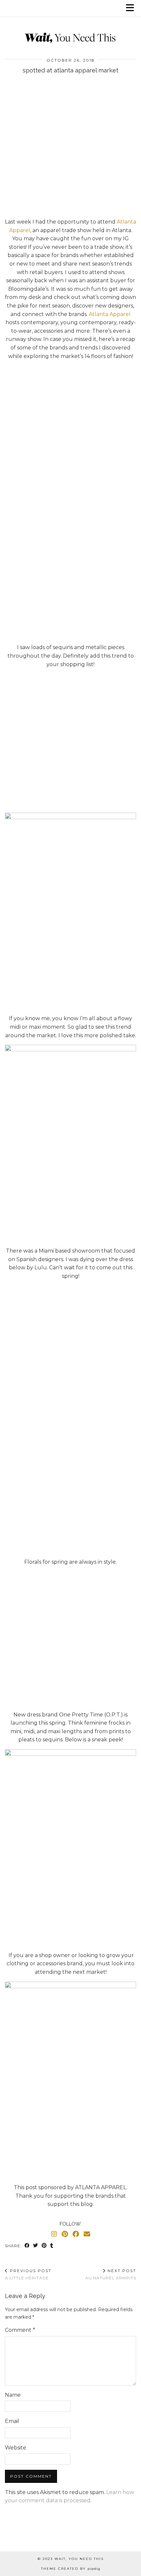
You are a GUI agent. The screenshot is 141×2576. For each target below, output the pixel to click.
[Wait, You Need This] (70, 25)
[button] (132, 8)
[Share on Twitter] (36, 2246)
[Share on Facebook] (27, 2246)
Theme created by (71, 2569)
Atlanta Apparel (110, 314)
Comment (20, 2330)
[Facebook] (76, 2234)
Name (13, 2395)
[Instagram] (54, 2234)
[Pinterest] (65, 2234)
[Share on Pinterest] (44, 2246)
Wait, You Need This (79, 2559)
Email (12, 2421)
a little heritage (28, 2274)
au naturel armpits (111, 2274)
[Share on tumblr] (52, 2246)
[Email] (87, 2234)
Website (16, 2448)
